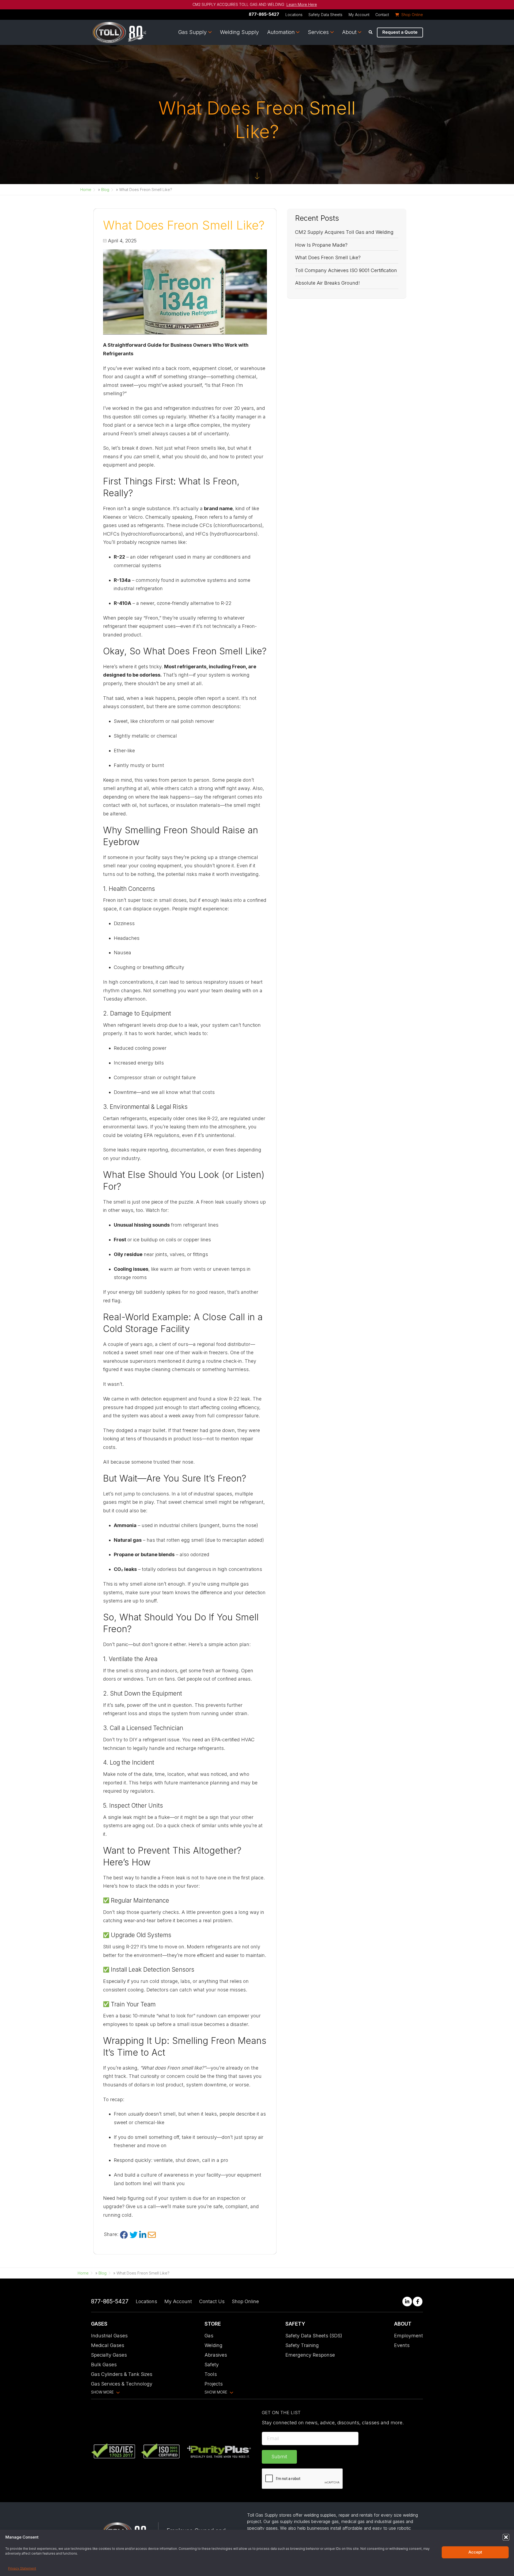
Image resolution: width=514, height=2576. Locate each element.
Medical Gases (108, 2345)
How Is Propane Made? (321, 245)
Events (402, 2345)
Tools (211, 2374)
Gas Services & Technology (122, 2384)
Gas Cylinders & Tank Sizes (122, 2374)
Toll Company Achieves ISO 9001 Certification (346, 270)
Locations (294, 15)
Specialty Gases (109, 2355)
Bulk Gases (104, 2365)
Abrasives (216, 2355)
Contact (382, 15)
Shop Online (245, 2301)
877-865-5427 (264, 14)
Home (86, 190)
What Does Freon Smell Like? (328, 257)
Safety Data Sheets (325, 15)
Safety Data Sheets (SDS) (314, 2336)
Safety (212, 2365)
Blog (105, 190)
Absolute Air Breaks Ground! (327, 283)
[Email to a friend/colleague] (152, 2235)
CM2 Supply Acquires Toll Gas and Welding (344, 232)
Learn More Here (302, 5)
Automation (281, 32)
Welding (213, 2345)
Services (318, 32)
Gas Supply (192, 32)
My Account (359, 15)
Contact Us (212, 2301)
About (349, 32)
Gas (209, 2336)
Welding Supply (239, 32)
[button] (506, 2537)
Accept (475, 2552)
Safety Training (302, 2345)
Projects (214, 2384)
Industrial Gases (109, 2336)
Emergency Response (310, 2355)
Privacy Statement (22, 2568)
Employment (409, 2336)
